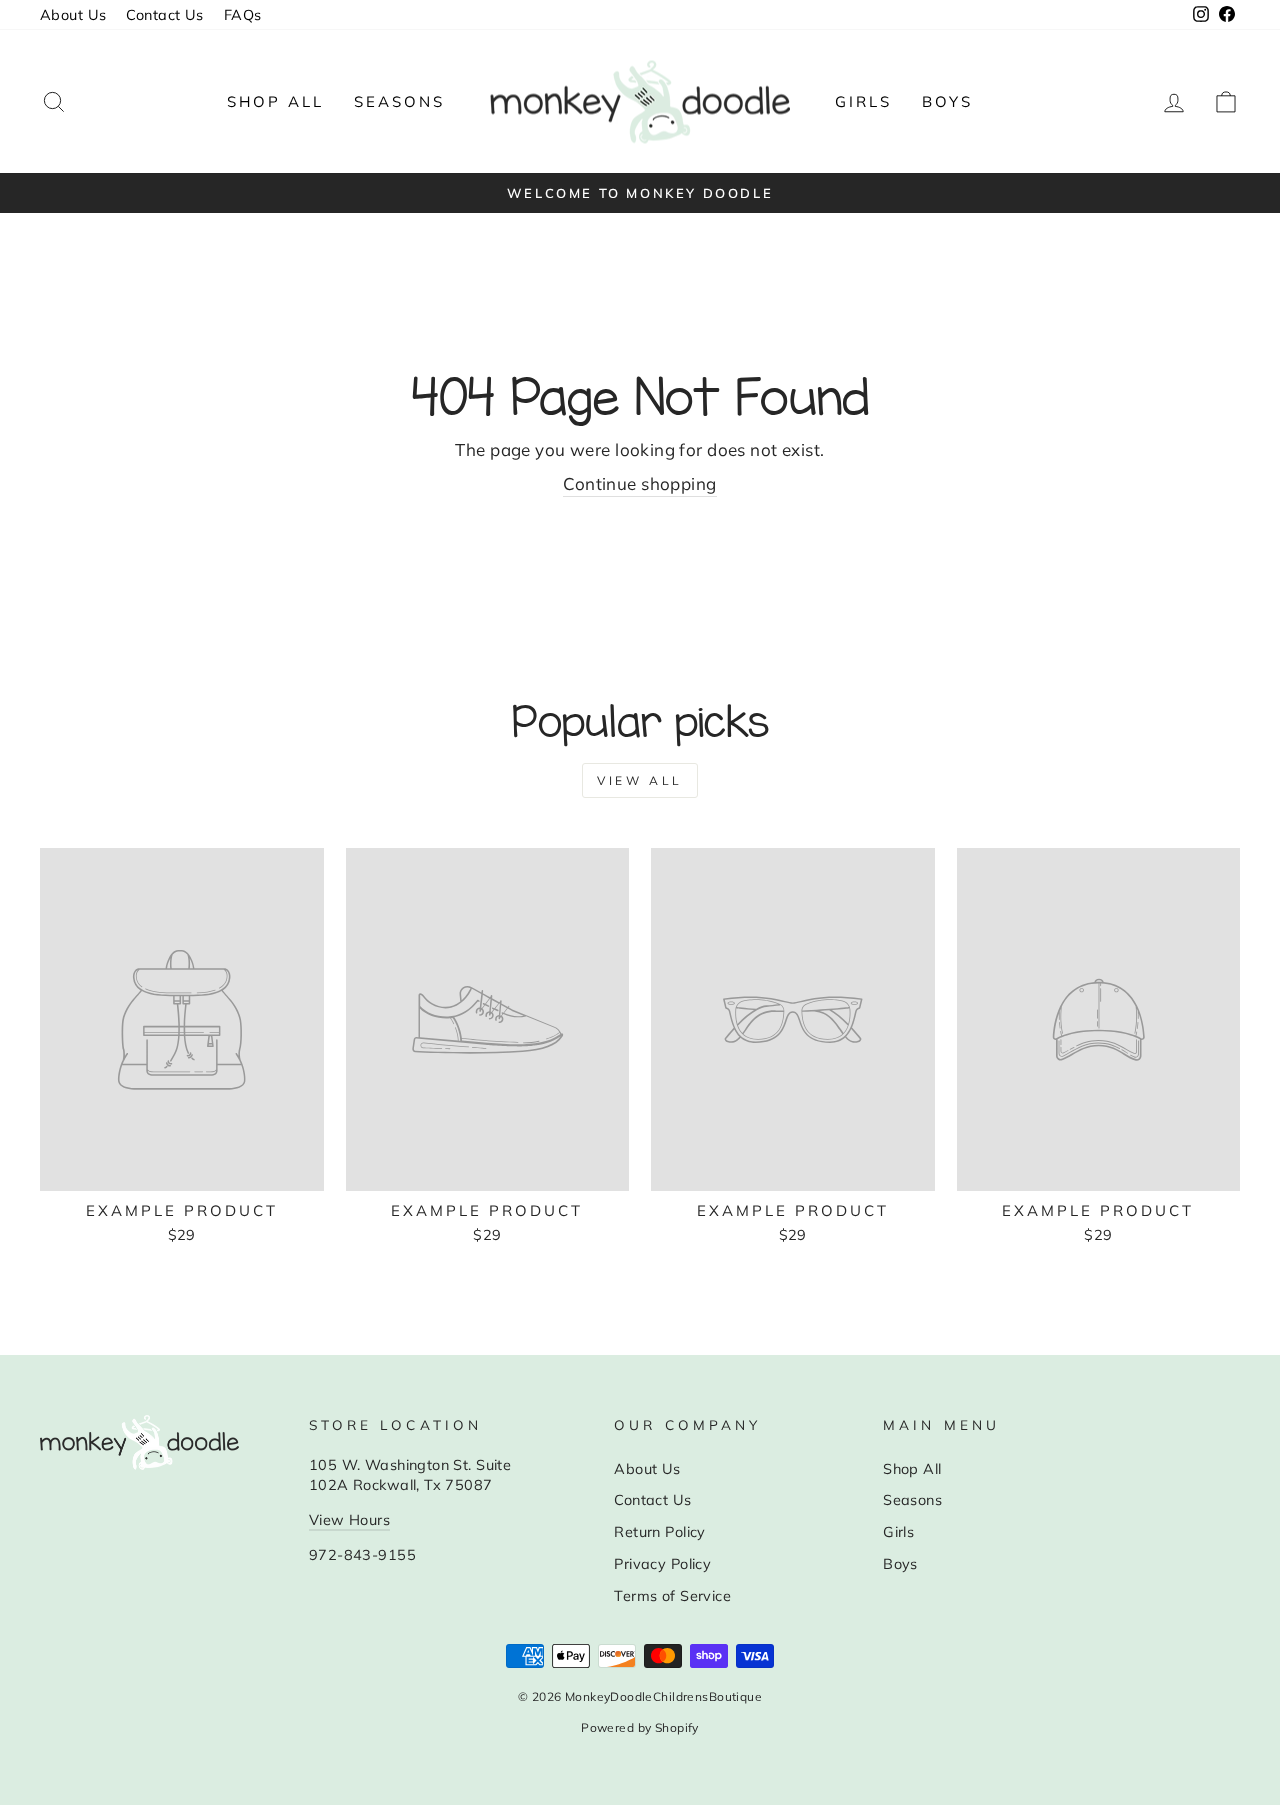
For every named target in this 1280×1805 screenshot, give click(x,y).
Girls (863, 101)
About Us (73, 14)
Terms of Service (672, 1595)
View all (640, 780)
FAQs (243, 14)
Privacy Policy (662, 1563)
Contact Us (164, 14)
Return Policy (660, 1531)
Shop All (275, 101)
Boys (947, 101)
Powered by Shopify (640, 1727)
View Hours (349, 1519)
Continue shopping (639, 483)
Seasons (399, 101)
